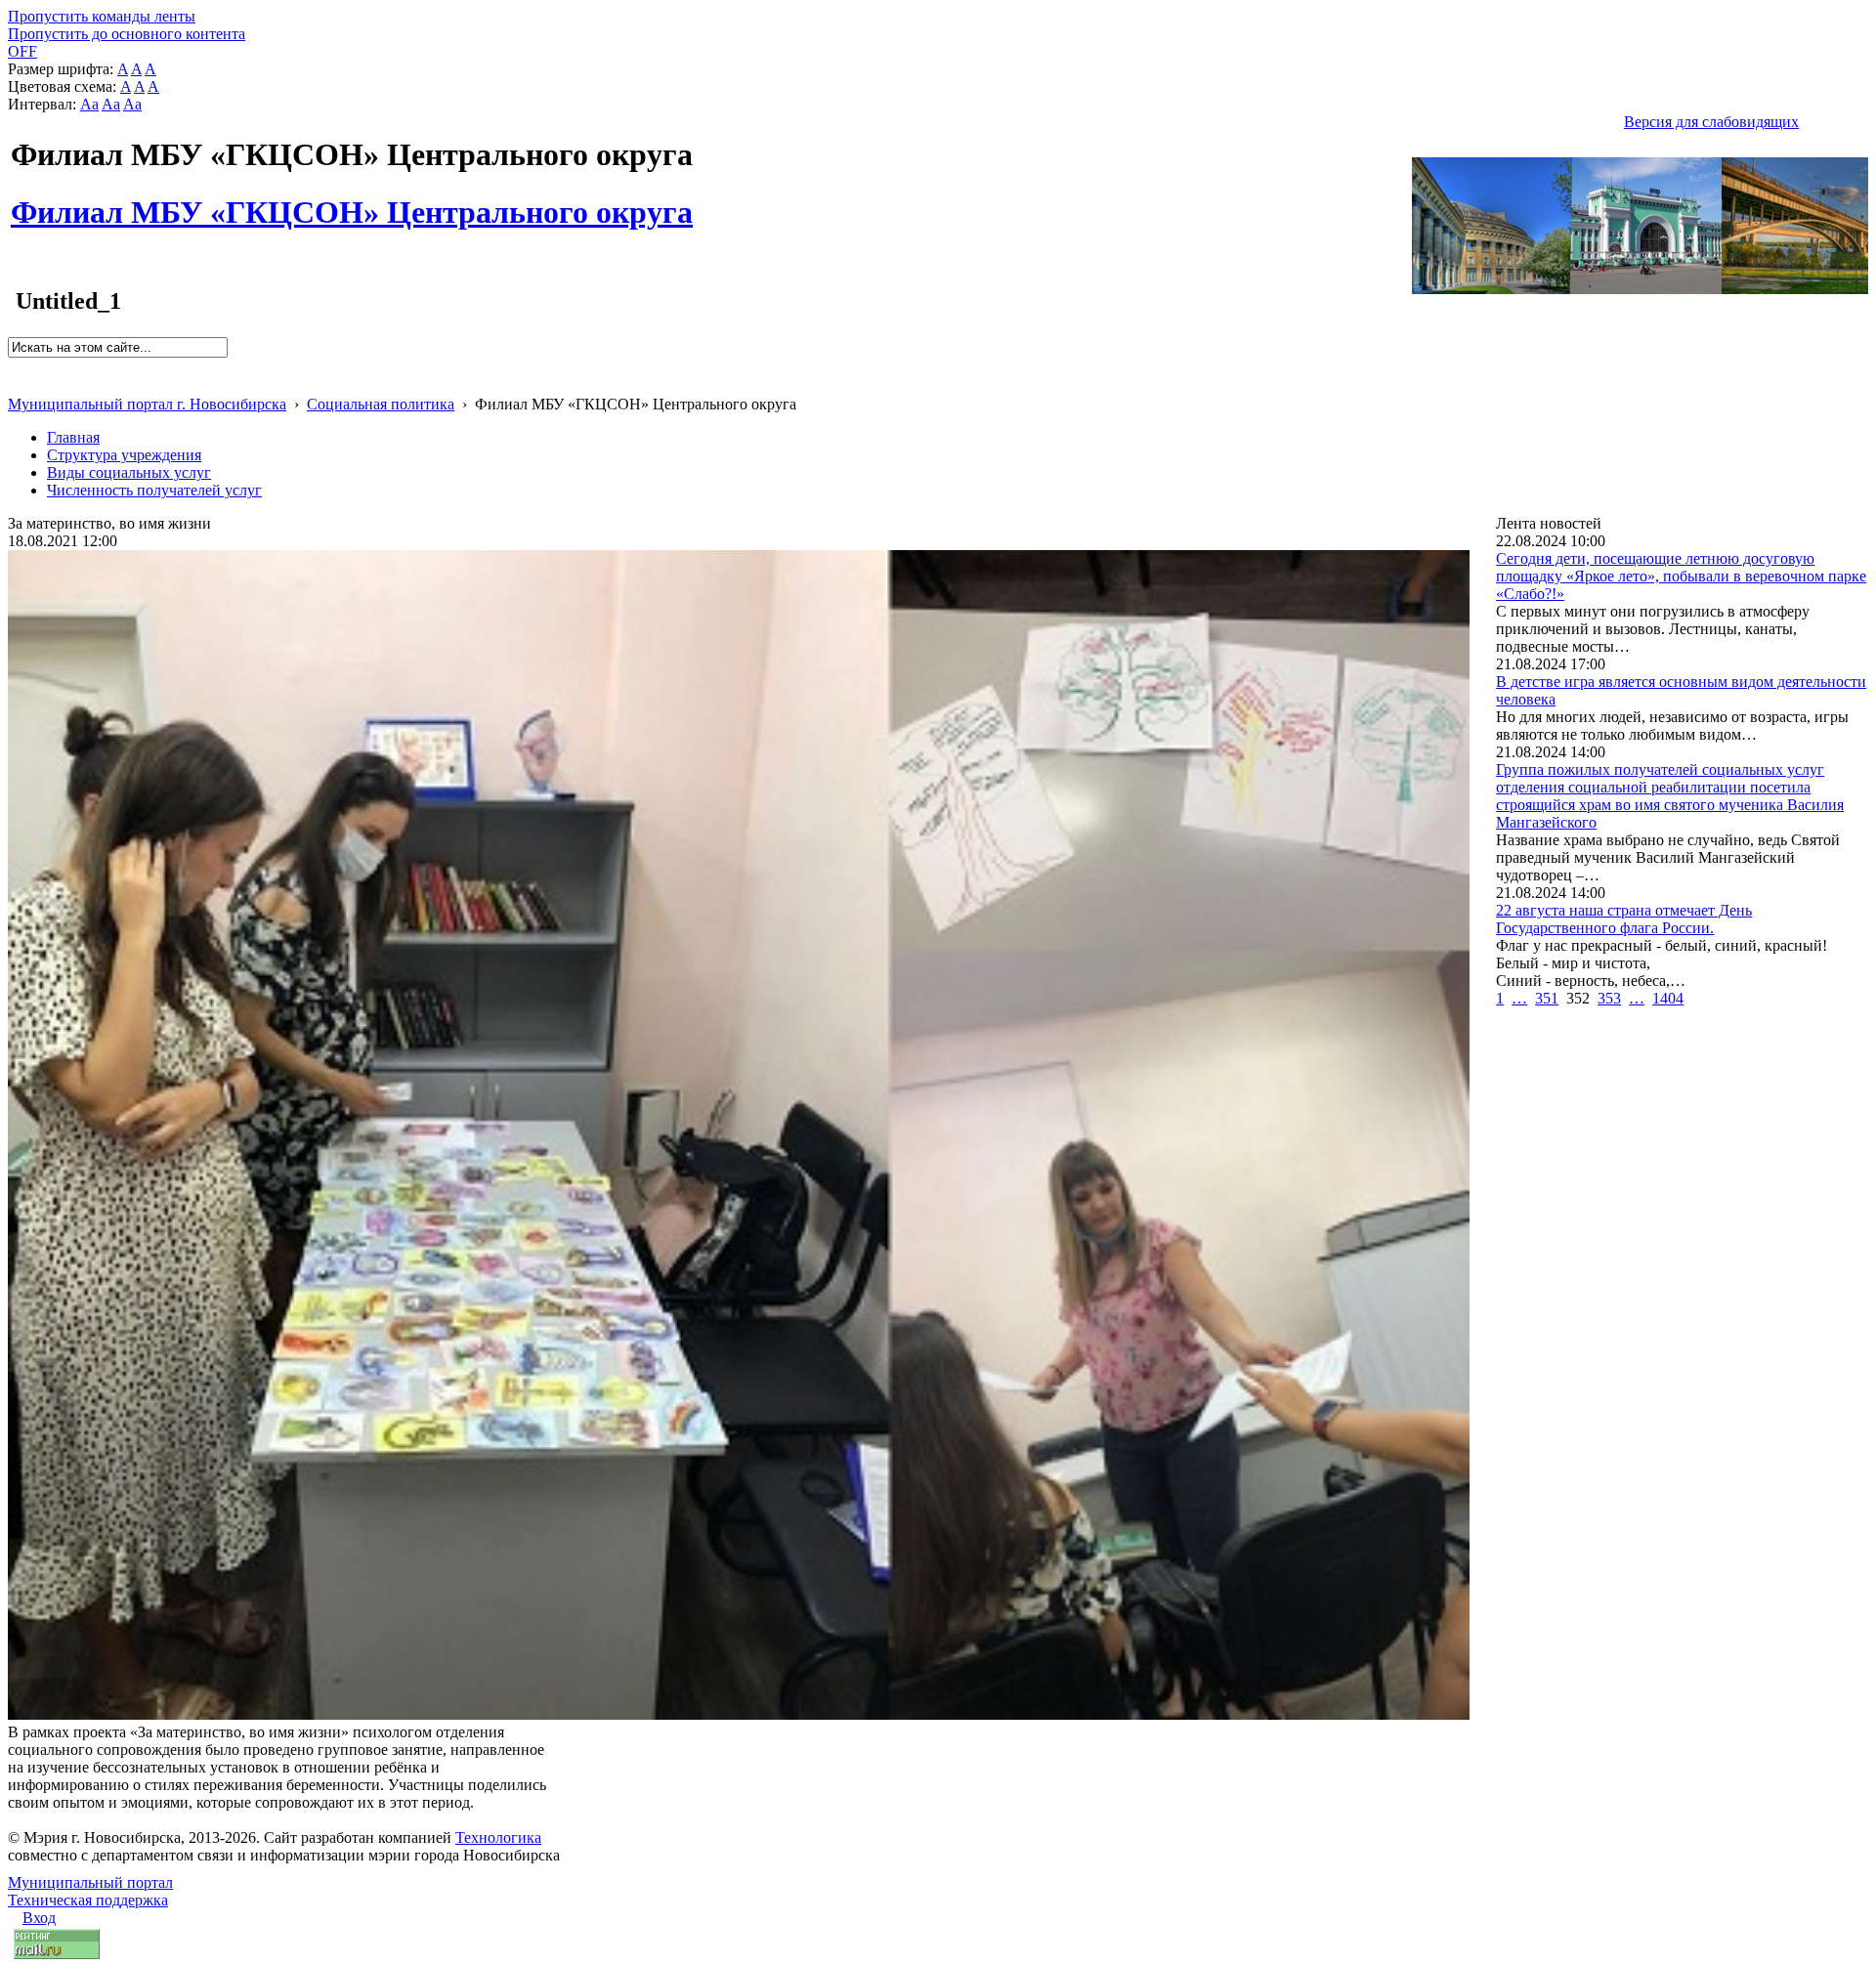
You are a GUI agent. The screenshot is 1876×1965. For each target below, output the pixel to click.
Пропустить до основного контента (127, 34)
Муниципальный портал (90, 1882)
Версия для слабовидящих (1711, 122)
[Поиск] (14, 366)
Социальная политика (381, 404)
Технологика (498, 1837)
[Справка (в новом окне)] (16, 384)
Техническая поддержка (88, 1900)
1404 (1668, 998)
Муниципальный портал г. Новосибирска (147, 404)
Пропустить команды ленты (102, 16)
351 (1547, 998)
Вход (39, 1918)
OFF (22, 51)
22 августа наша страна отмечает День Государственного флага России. (1624, 919)
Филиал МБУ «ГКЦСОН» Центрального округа (352, 201)
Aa (89, 104)
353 (1609, 998)
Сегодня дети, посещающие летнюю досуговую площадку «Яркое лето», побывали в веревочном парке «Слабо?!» (1681, 576)
